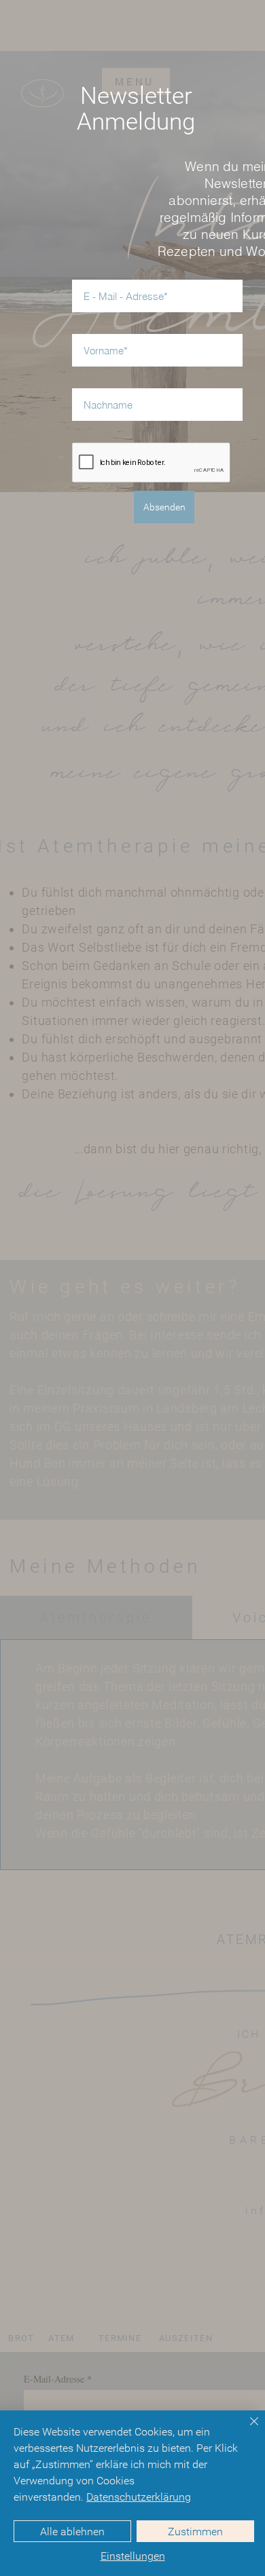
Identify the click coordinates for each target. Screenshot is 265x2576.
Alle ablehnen (72, 2532)
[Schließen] (246, 2429)
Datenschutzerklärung (139, 2497)
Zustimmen (195, 2532)
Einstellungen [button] (133, 2556)
